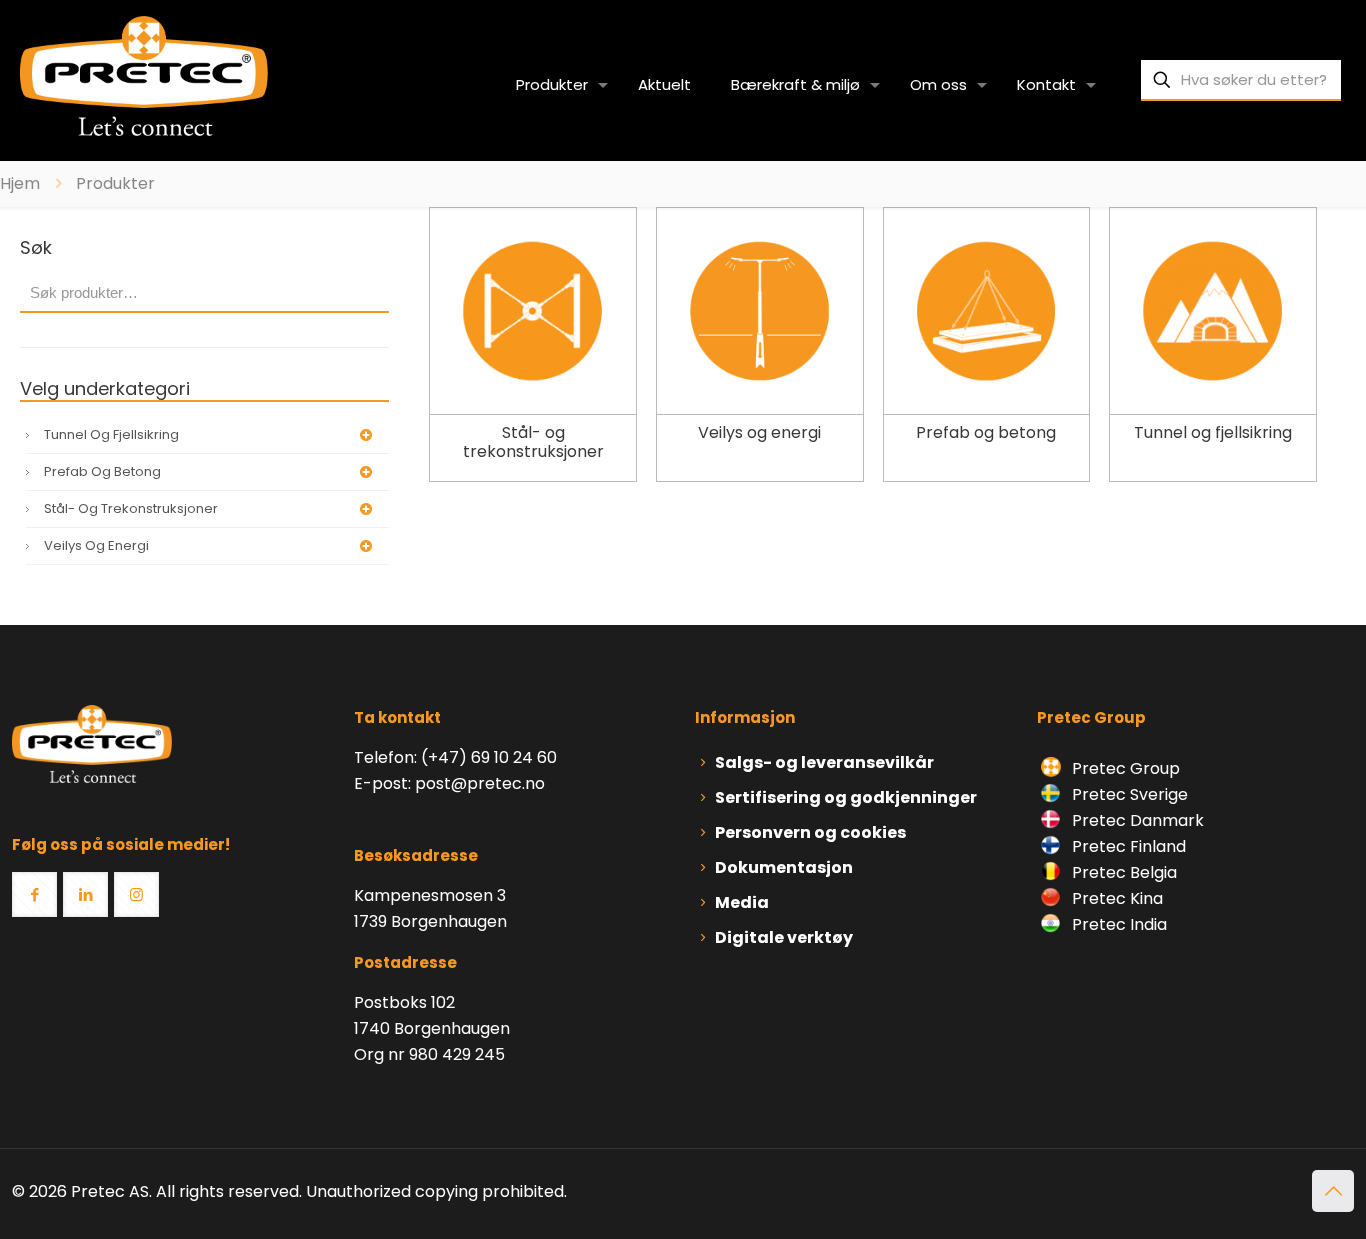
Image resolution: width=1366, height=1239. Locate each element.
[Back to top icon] (1333, 1191)
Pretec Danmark (1136, 820)
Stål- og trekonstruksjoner (131, 508)
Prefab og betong (102, 471)
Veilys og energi (96, 545)
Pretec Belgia (1122, 872)
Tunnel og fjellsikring (111, 434)
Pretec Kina (1115, 898)
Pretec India (1117, 924)
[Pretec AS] (144, 75)
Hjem (20, 183)
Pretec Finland (1127, 846)
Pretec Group (1124, 768)
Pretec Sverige (1130, 794)
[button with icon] (34, 894)
